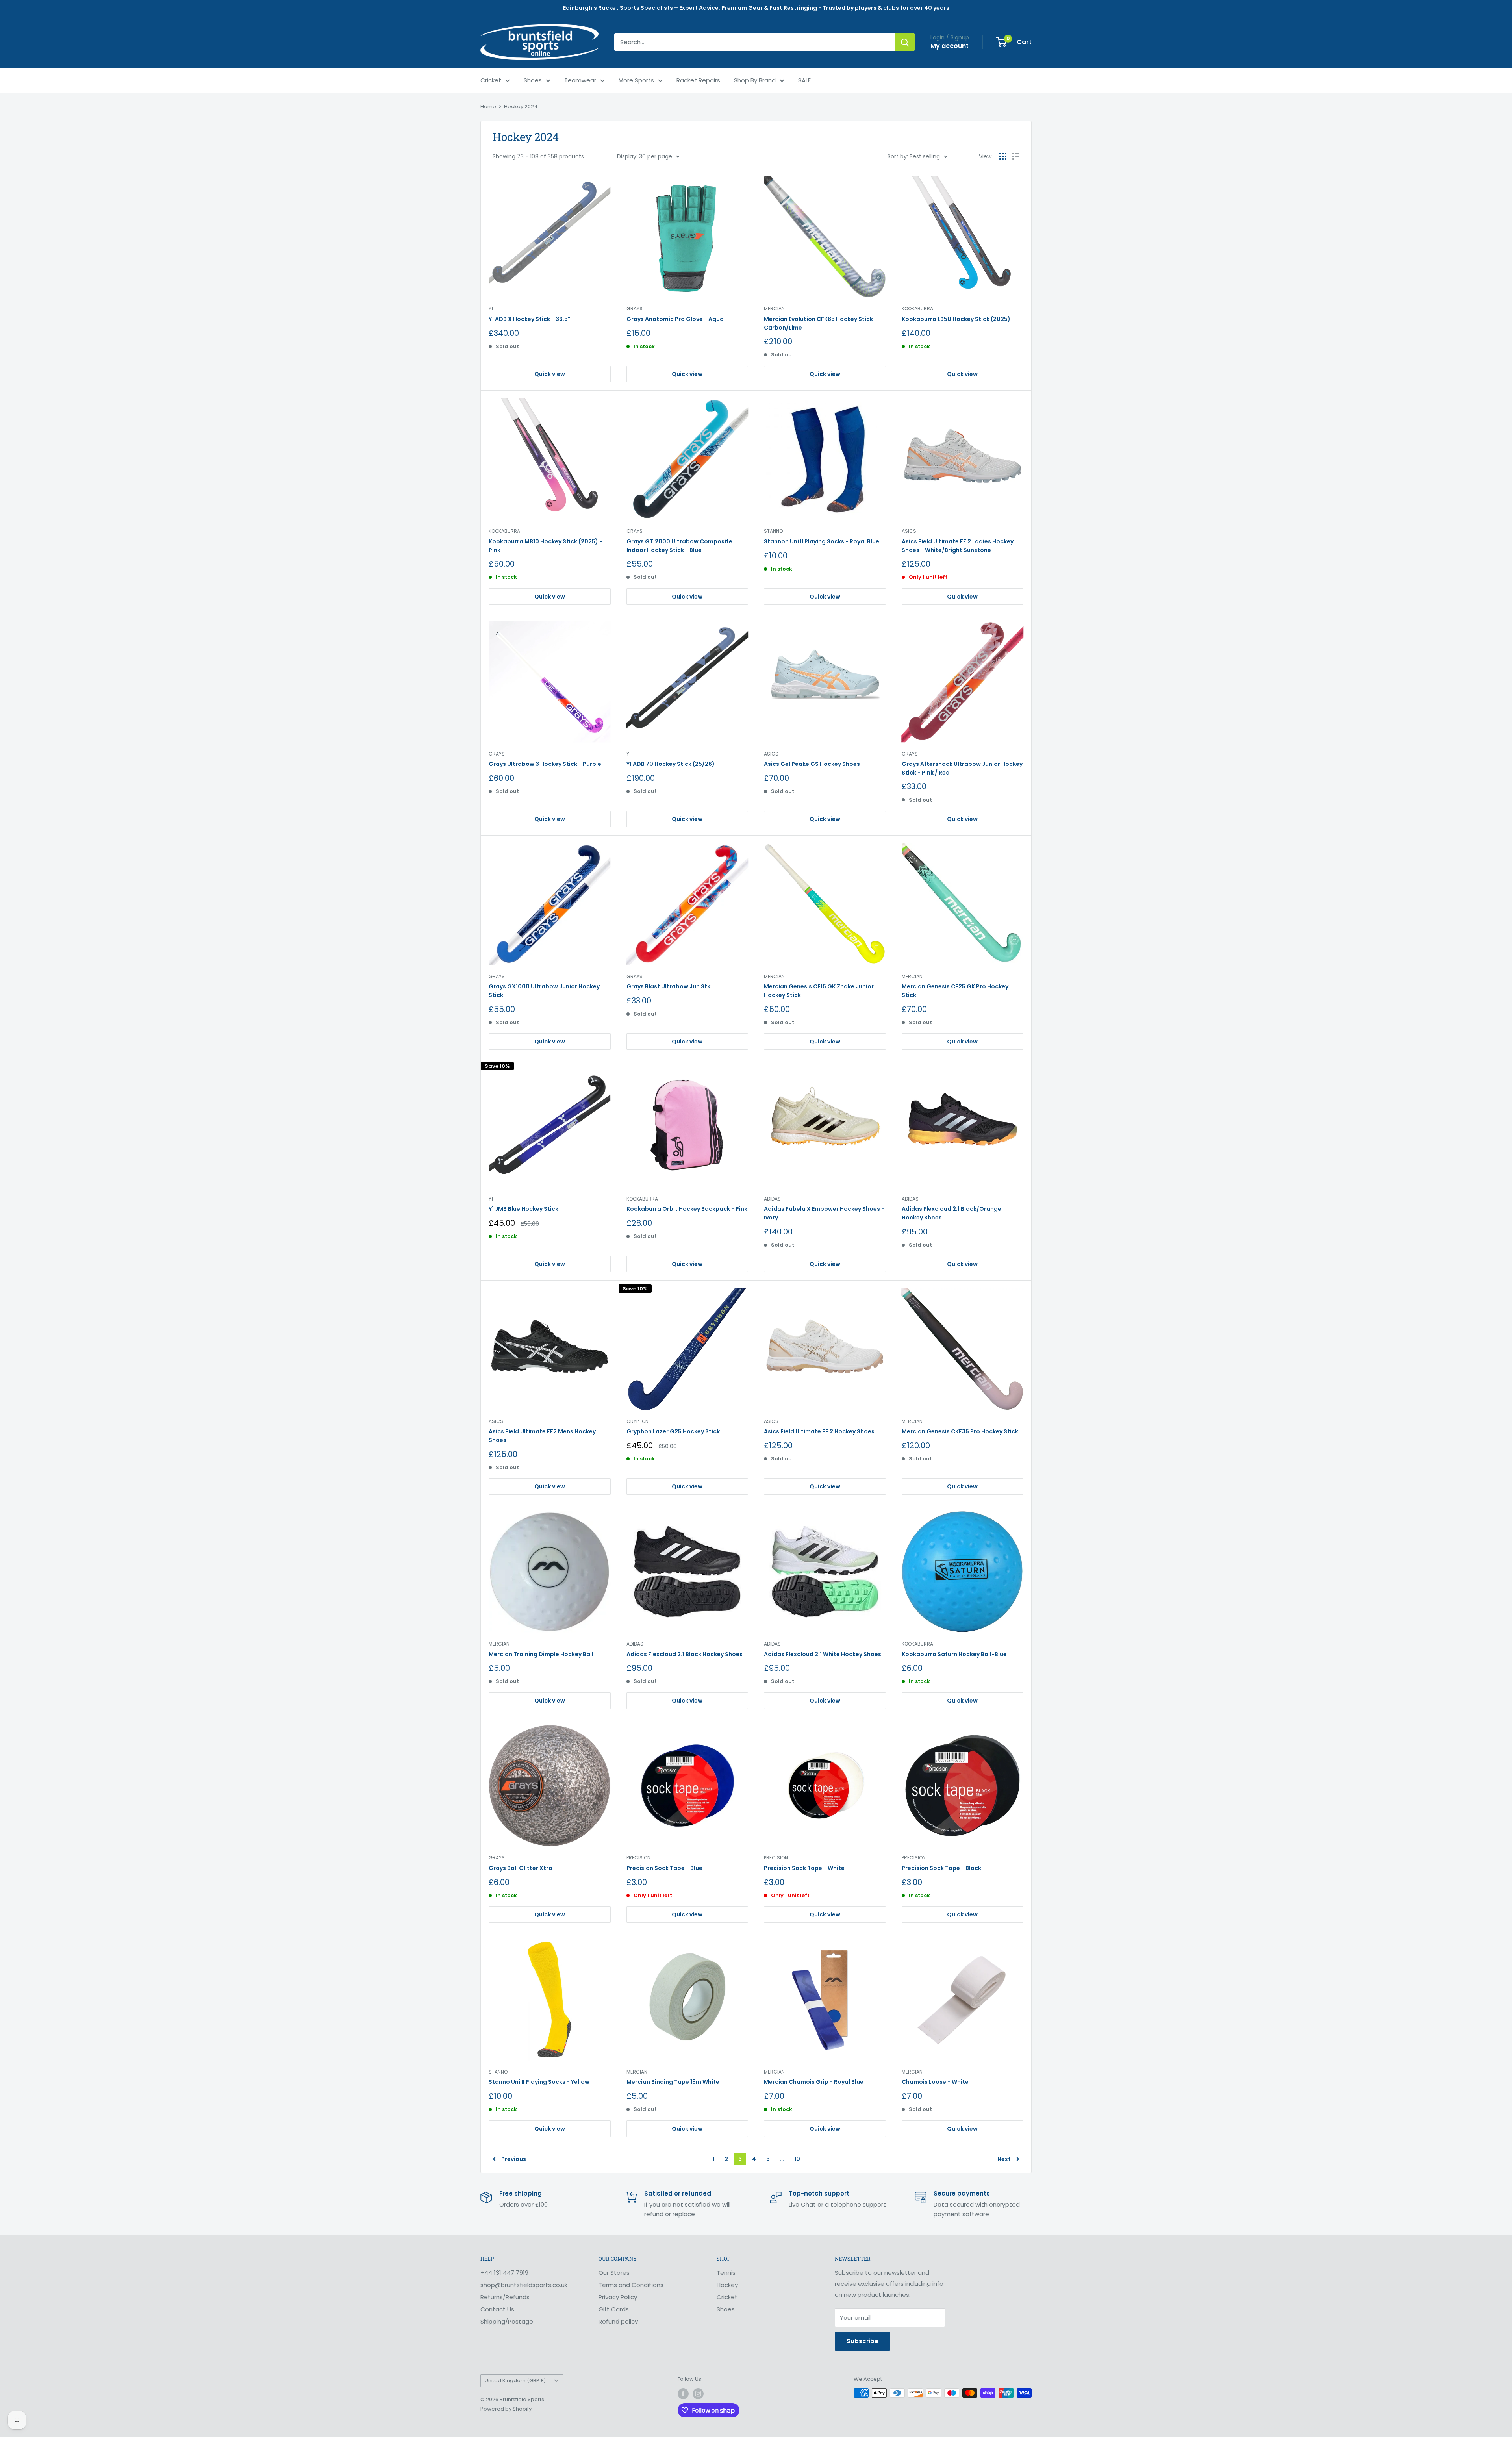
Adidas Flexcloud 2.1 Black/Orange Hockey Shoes (951, 1213)
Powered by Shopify (506, 2409)
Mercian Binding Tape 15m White (673, 2082)
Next (1004, 2159)
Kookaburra (917, 309)
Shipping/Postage (507, 2321)
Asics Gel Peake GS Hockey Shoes (812, 764)
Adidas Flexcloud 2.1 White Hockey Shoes (823, 1654)
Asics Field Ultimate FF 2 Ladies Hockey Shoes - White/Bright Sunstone (958, 546)
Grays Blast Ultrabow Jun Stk (668, 986)
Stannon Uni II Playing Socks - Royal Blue (822, 541)
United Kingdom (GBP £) (515, 2380)
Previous (514, 2159)
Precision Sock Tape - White (804, 1868)
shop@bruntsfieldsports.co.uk (524, 2285)
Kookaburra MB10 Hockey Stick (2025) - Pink (546, 546)
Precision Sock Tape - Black (941, 1868)
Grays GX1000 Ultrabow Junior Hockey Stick (544, 991)
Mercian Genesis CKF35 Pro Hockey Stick (960, 1431)
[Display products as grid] (1003, 156)
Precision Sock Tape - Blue (664, 1868)
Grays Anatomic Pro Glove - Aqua (675, 319)
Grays (635, 309)
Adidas (772, 1199)
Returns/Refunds (505, 2297)
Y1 (491, 309)
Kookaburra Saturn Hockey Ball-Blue (954, 1654)
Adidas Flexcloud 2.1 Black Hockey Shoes (685, 1654)
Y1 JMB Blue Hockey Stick (523, 1209)
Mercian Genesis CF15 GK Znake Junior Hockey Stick (819, 991)
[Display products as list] (1016, 156)
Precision (638, 1858)
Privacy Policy (618, 2297)
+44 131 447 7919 (504, 2273)
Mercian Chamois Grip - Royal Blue (814, 2082)
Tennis (726, 2273)
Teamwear (580, 80)
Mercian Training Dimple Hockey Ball (541, 1654)
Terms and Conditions (631, 2285)
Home (488, 107)
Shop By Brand (755, 80)
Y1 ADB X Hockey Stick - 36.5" (529, 319)
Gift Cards (614, 2309)
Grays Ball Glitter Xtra (521, 1868)
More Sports (636, 80)
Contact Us (497, 2309)
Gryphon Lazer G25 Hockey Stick (673, 1431)
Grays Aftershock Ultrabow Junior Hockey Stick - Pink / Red (962, 768)
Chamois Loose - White (935, 2082)
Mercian (774, 309)
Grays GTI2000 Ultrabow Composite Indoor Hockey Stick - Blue (679, 546)
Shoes (533, 80)
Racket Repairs (698, 80)
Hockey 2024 (521, 107)
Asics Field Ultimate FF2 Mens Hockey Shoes (542, 1436)
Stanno (773, 531)
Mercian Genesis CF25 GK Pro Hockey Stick (955, 991)
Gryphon (637, 1421)
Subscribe (863, 2341)
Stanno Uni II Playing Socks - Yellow (539, 2082)
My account (950, 46)
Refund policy (618, 2321)
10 (797, 2159)
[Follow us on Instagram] (698, 2394)
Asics (909, 531)
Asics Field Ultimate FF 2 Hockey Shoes (819, 1431)
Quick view (550, 374)
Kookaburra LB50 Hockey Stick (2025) (956, 319)
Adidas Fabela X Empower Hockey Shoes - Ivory (824, 1213)
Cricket (491, 80)
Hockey (727, 2285)
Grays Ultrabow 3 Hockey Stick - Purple (545, 764)
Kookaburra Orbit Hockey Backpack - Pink (687, 1209)
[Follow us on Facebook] (683, 2394)
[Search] (905, 42)
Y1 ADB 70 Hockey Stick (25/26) (671, 764)
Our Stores (614, 2273)
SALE (804, 80)
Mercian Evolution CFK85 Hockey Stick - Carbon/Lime (821, 323)
